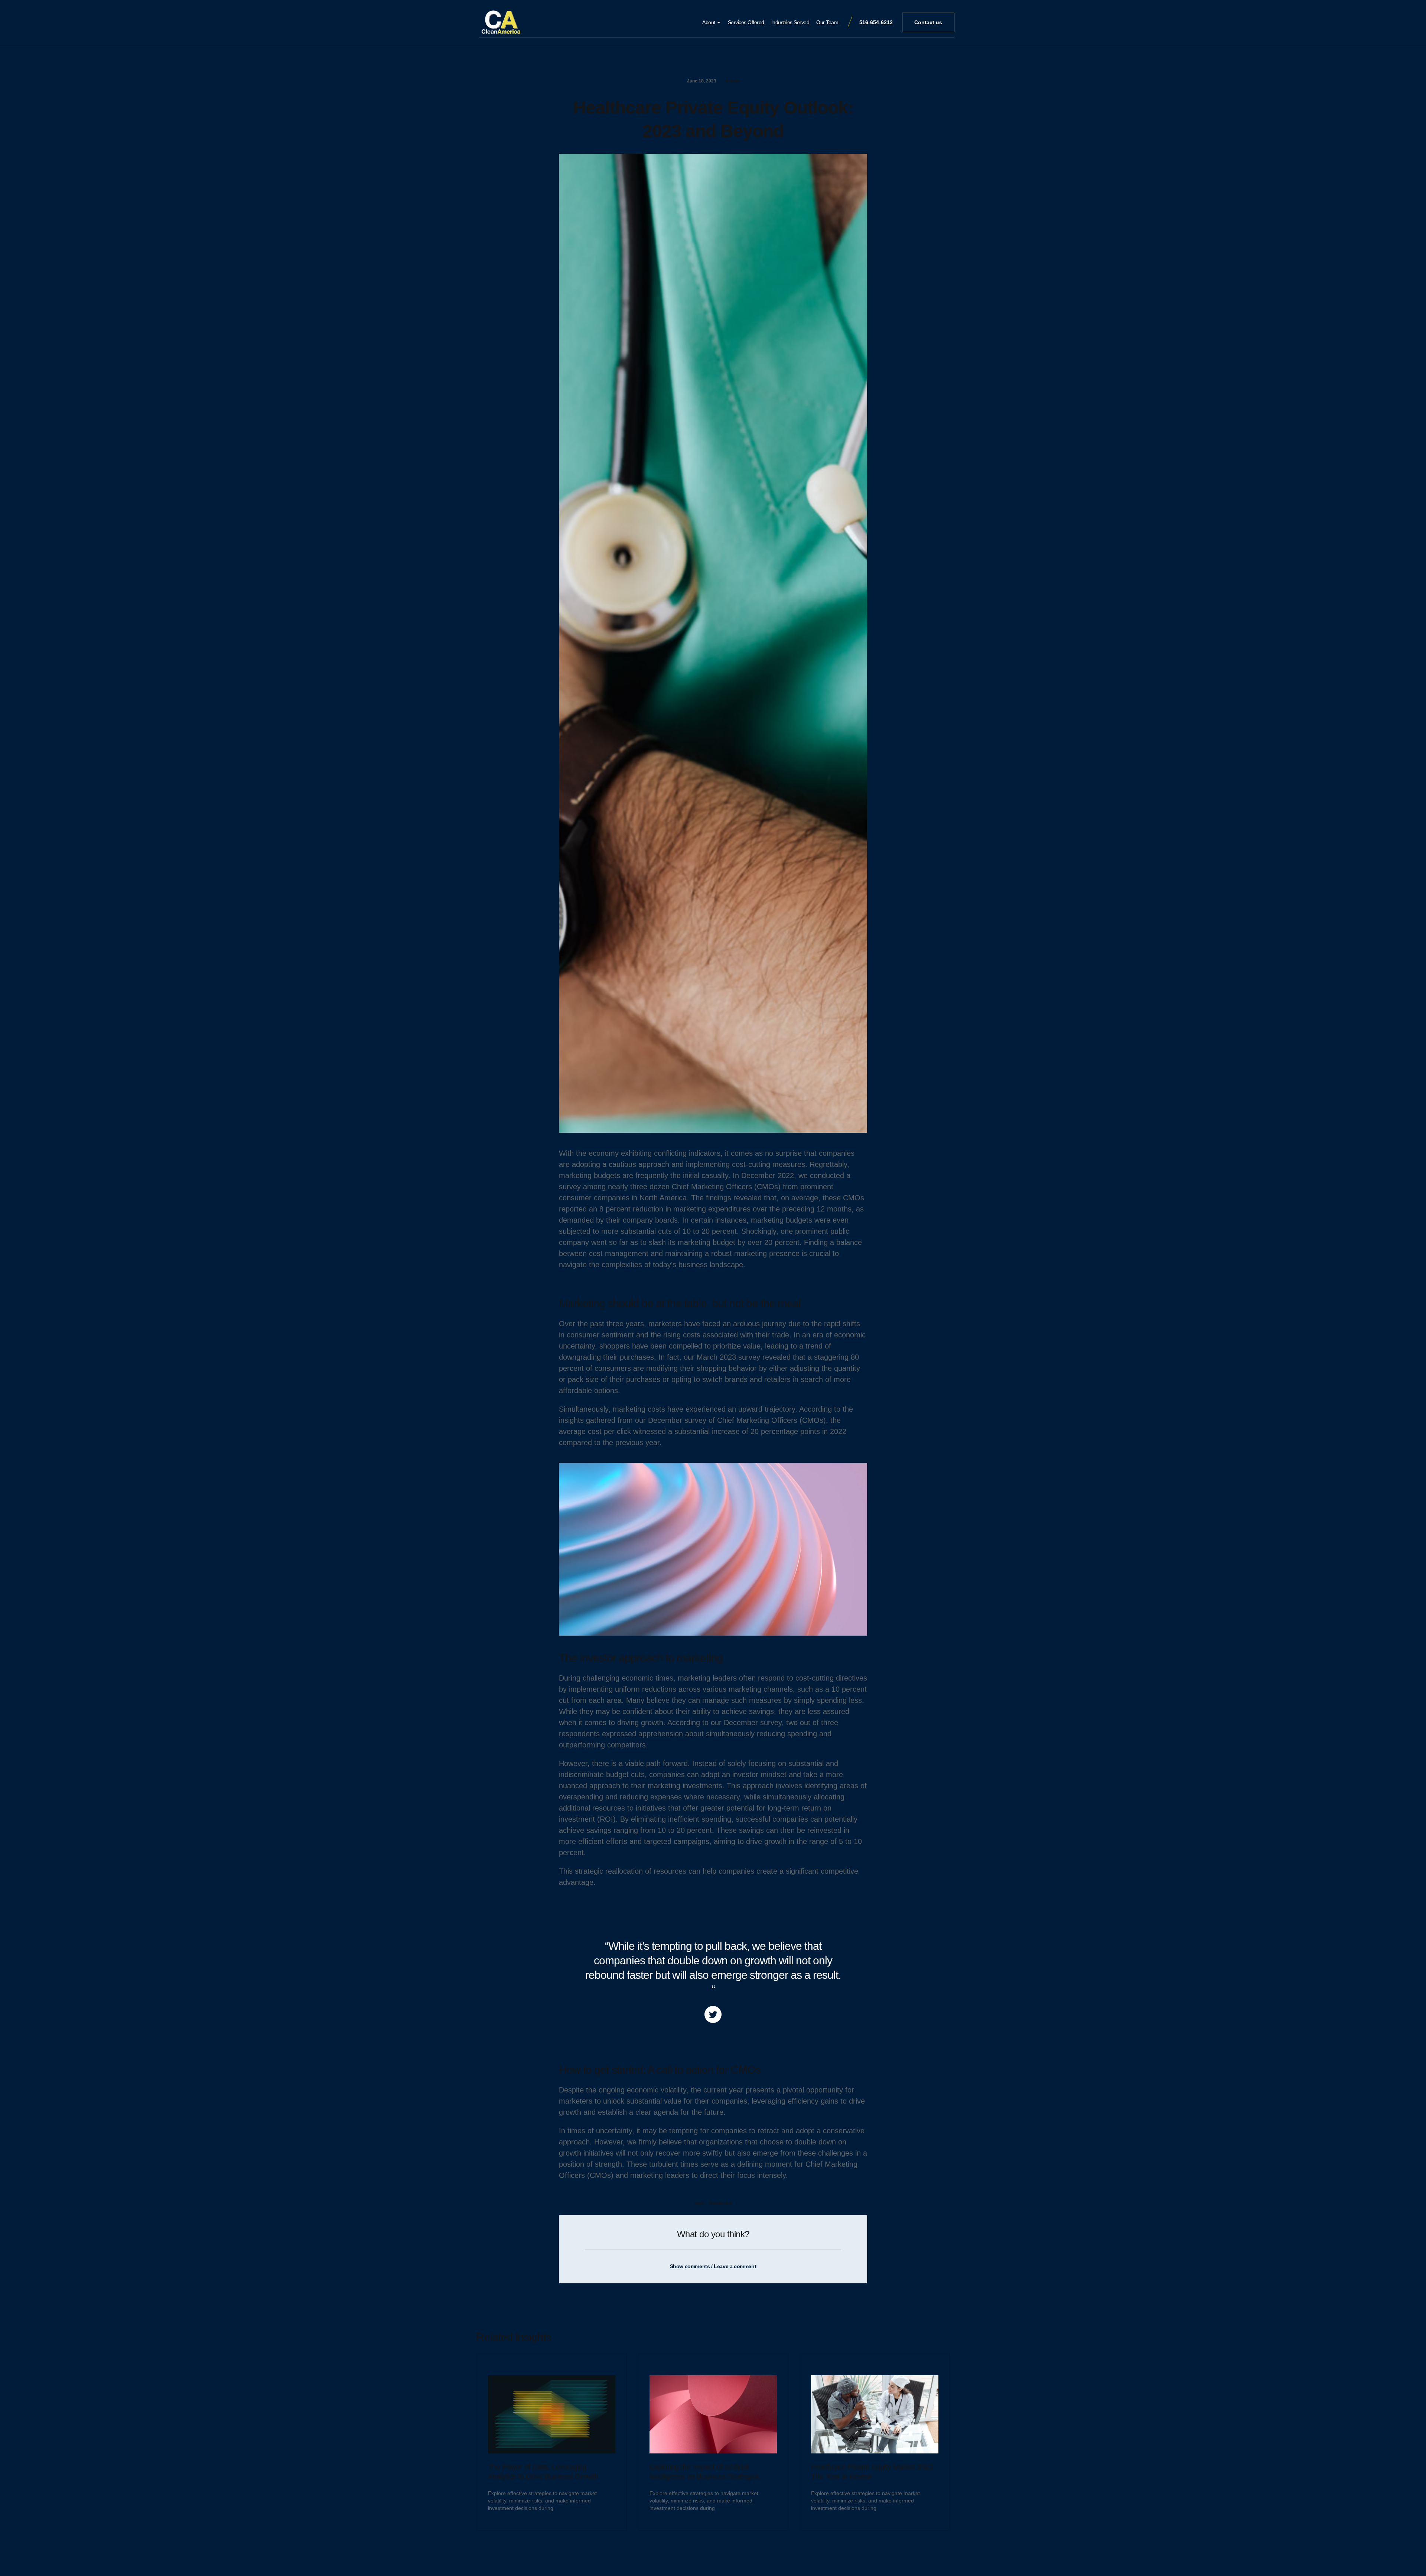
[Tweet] (713, 2014)
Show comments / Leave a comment (713, 2266)
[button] (928, 22)
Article (732, 81)
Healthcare (721, 2203)
